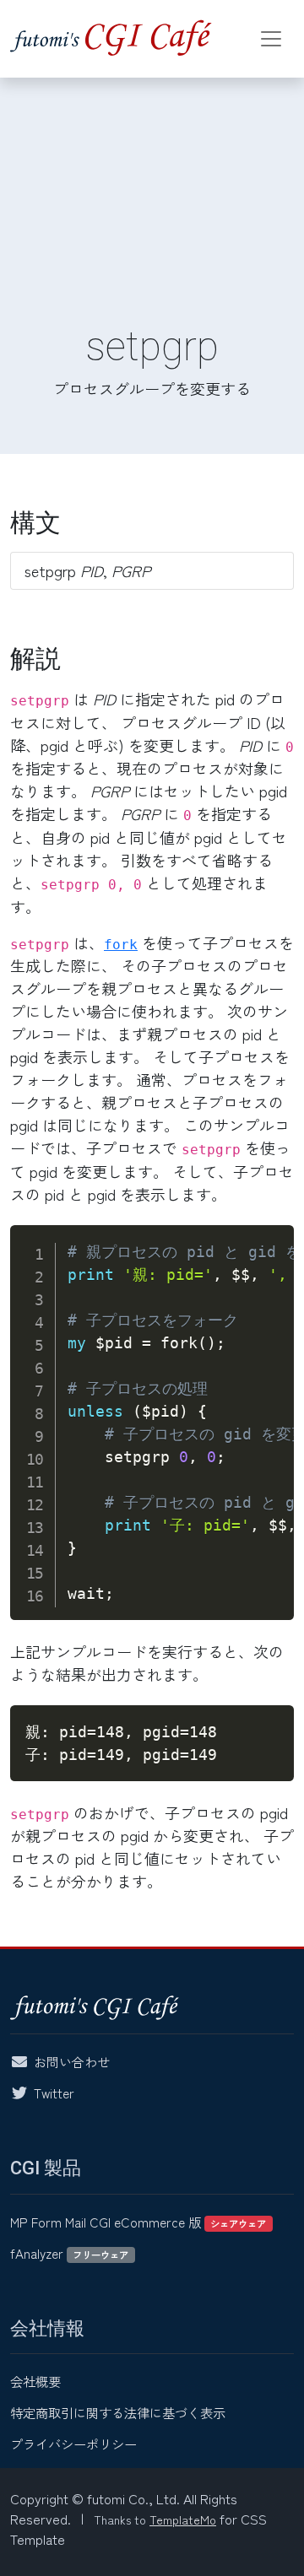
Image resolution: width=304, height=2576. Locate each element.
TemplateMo (183, 2519)
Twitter (54, 2093)
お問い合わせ (72, 2061)
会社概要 (35, 2381)
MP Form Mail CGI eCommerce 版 (138, 2222)
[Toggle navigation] (271, 39)
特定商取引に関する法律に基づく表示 (118, 2412)
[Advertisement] (152, 181)
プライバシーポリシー (73, 2444)
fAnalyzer (69, 2253)
